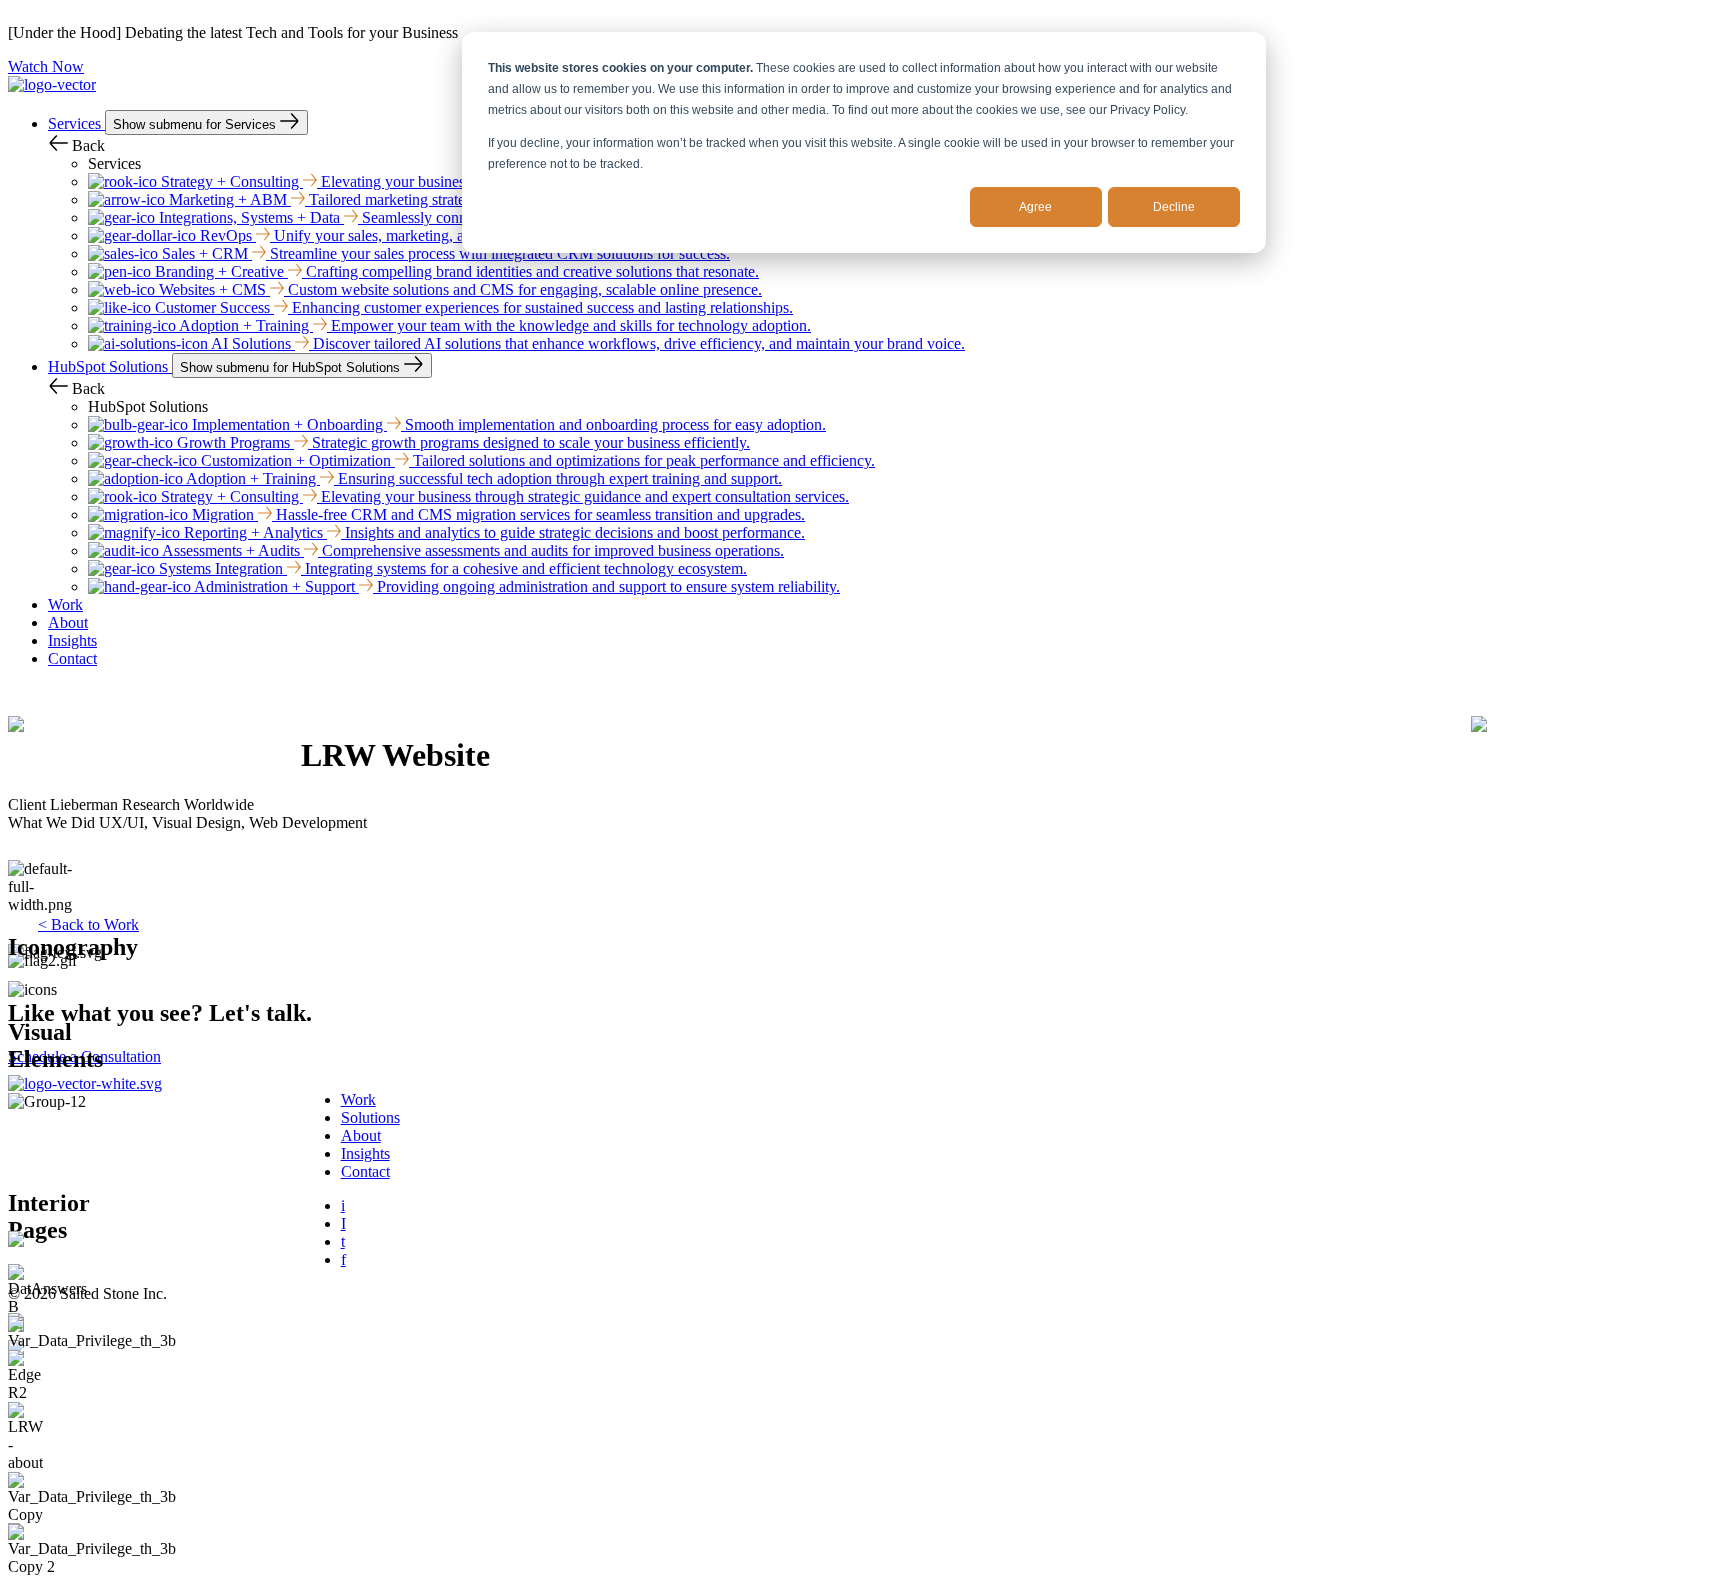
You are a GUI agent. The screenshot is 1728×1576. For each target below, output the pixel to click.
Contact (72, 658)
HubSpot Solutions (110, 366)
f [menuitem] (343, 1259)
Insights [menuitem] (365, 1153)
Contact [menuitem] (365, 1171)
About (68, 622)
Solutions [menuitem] (370, 1117)
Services (76, 123)
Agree (1035, 207)
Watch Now (46, 66)
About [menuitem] (361, 1135)
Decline (1174, 207)
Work (65, 604)
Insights (72, 640)
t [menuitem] (343, 1241)
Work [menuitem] (358, 1099)
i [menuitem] (343, 1205)
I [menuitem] (343, 1223)
